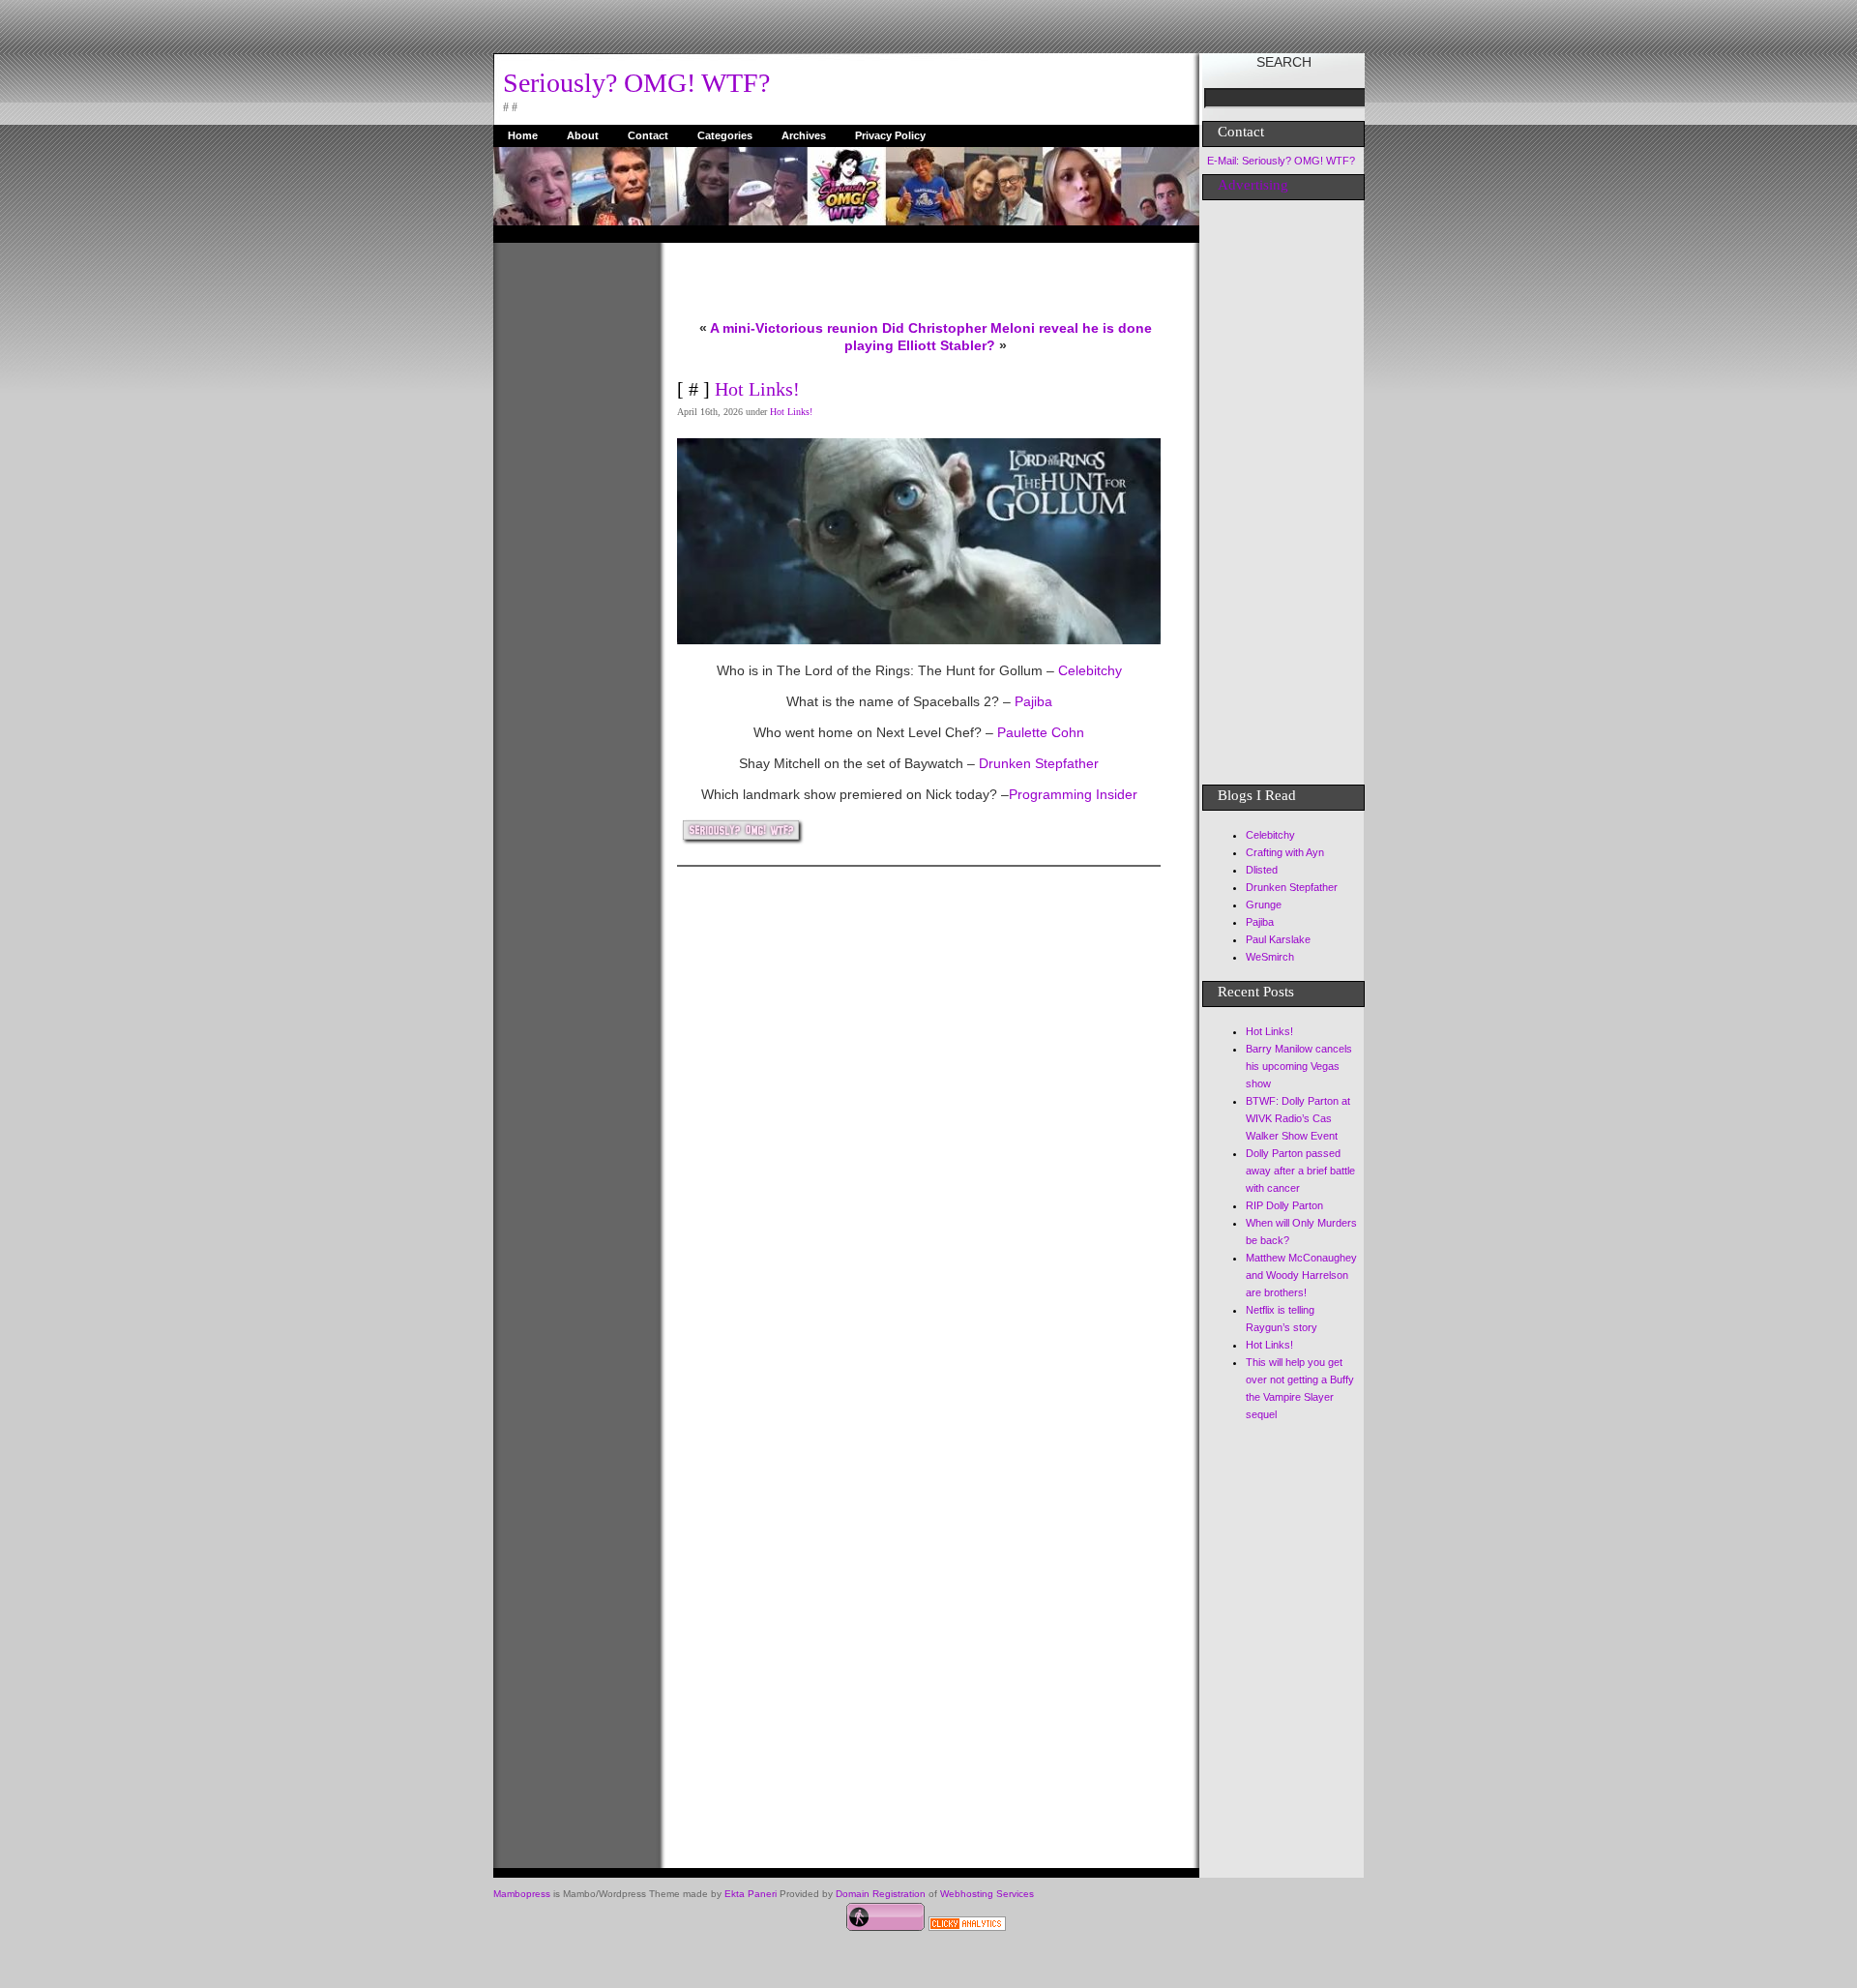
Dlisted (1262, 870)
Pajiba (1033, 701)
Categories (725, 135)
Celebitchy (1088, 670)
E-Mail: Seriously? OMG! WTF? (1281, 161)
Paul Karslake (1278, 939)
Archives (804, 135)
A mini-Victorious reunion (794, 328)
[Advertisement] (571, 533)
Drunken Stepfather (1037, 763)
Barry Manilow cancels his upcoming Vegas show (1299, 1066)
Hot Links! (757, 389)
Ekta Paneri (751, 1894)
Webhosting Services (987, 1894)
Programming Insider (1073, 794)
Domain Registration (881, 1894)
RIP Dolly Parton (1284, 1205)
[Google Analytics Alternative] (967, 1926)
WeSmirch (1270, 957)
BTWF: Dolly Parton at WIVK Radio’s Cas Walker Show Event (1298, 1118)
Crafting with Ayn (1285, 852)
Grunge (1264, 905)
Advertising (1253, 185)
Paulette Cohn (1039, 732)
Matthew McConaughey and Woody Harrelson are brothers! (1301, 1275)
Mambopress (522, 1894)
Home (523, 135)
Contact (648, 135)
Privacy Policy (890, 135)
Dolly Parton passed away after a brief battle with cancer (1300, 1171)
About (583, 135)
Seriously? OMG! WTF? (636, 83)
